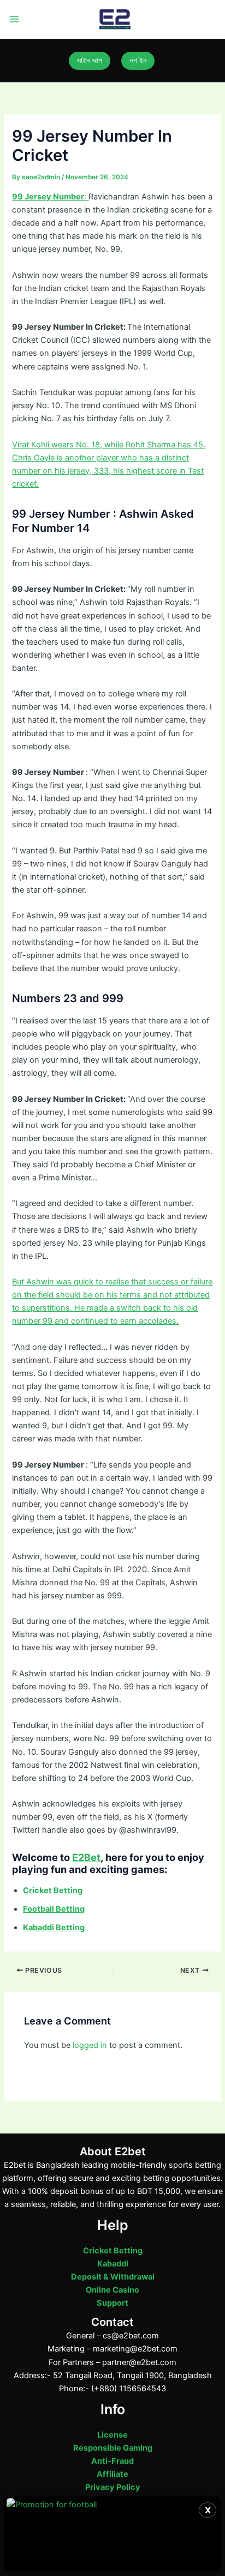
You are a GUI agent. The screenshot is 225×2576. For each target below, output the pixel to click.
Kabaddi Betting (54, 1928)
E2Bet (86, 1857)
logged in (90, 2045)
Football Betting (54, 1909)
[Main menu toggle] (14, 20)
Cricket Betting (113, 2251)
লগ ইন (138, 60)
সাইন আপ (90, 60)
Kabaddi (113, 2264)
